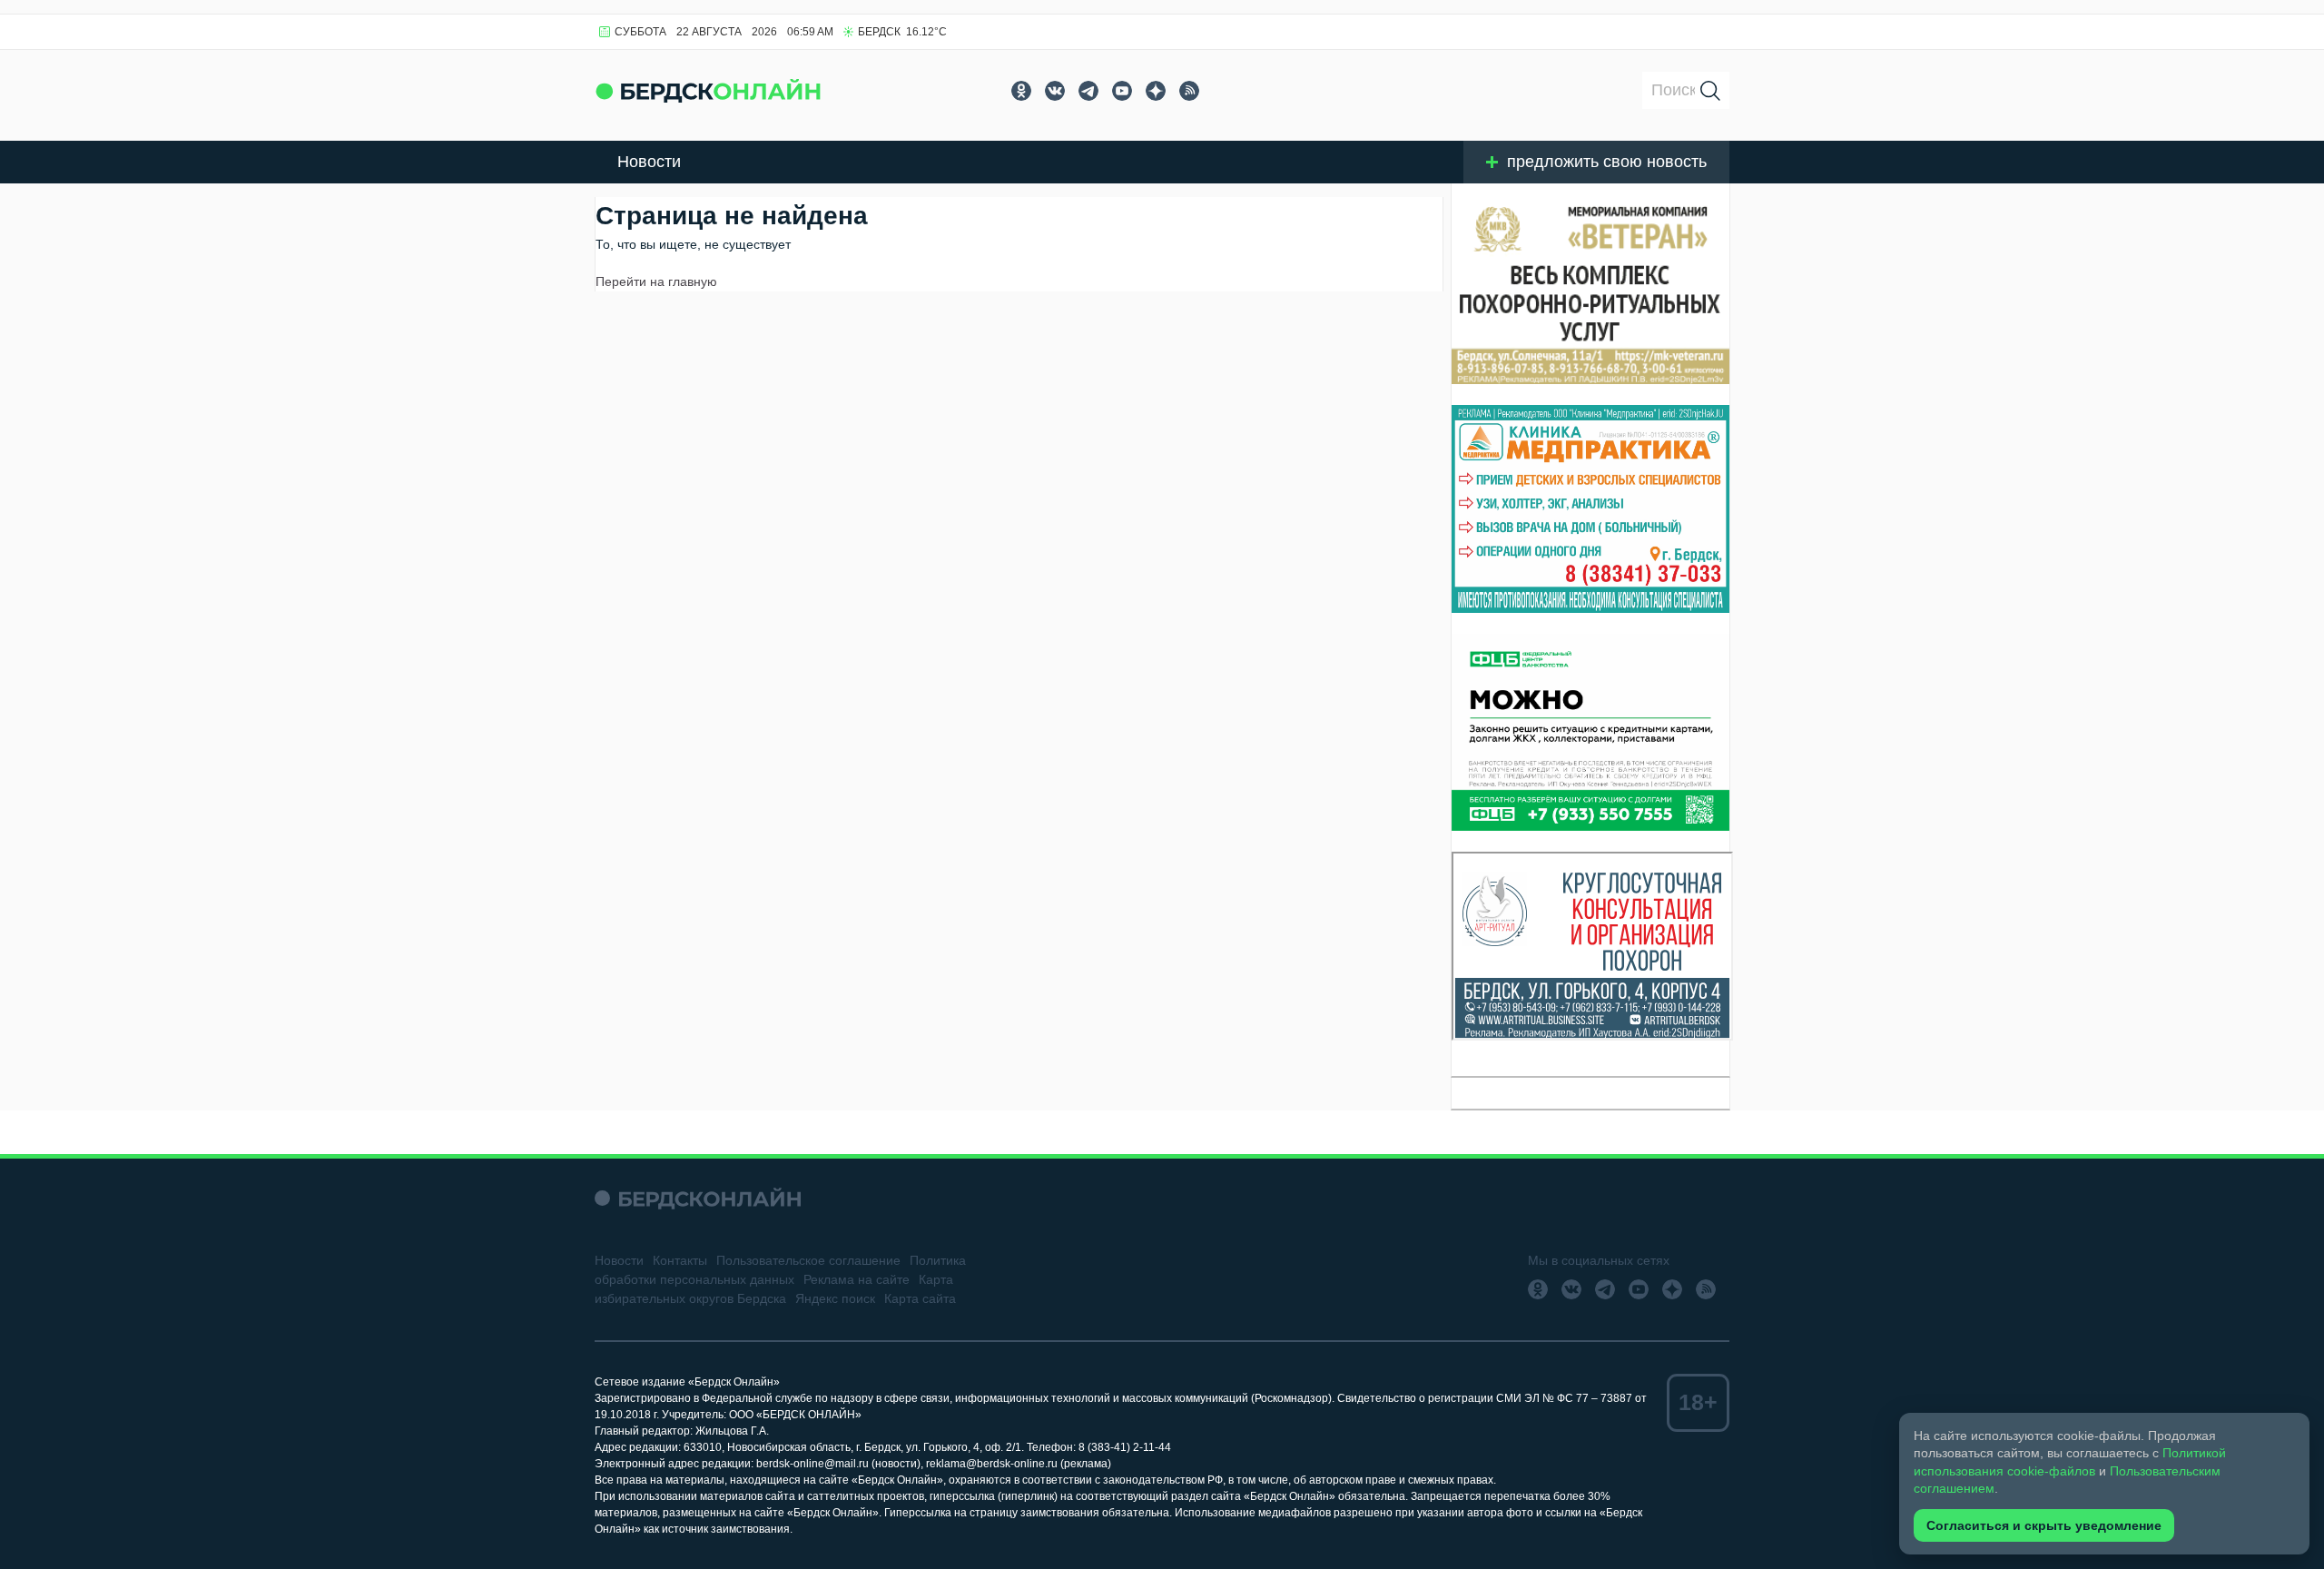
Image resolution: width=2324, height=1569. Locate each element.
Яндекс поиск (835, 1298)
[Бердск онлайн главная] (698, 1198)
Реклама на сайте (857, 1279)
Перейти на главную (656, 281)
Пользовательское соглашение (808, 1260)
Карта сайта (920, 1298)
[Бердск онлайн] (708, 90)
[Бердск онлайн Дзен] (1156, 91)
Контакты (680, 1260)
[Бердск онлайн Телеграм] (1088, 91)
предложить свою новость (1607, 162)
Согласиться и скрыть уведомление (2044, 1525)
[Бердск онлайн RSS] (1189, 91)
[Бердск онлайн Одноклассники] (1021, 91)
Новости (649, 162)
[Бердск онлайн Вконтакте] (1055, 91)
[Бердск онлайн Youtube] (1122, 91)
